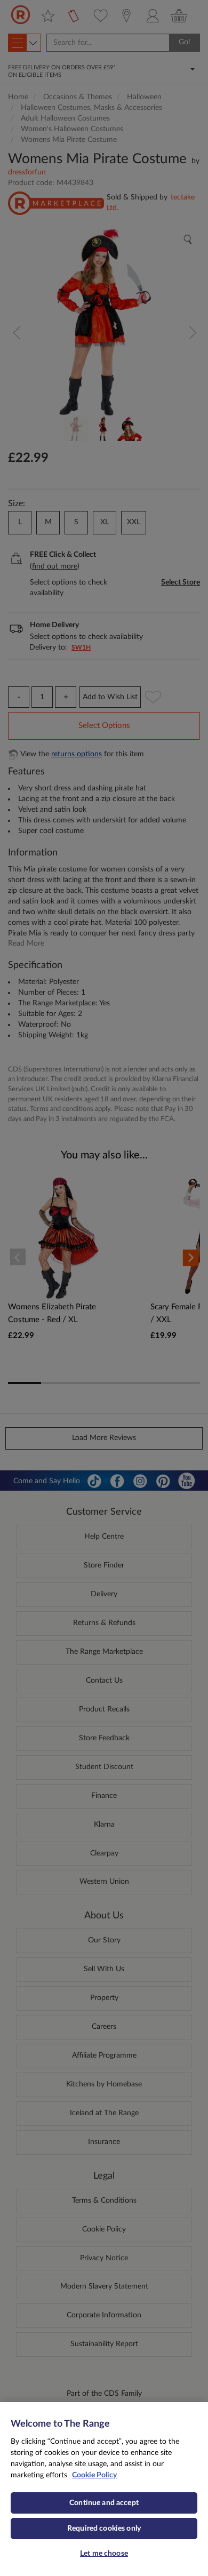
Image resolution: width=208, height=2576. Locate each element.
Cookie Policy (94, 2475)
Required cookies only (104, 2529)
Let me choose (104, 2554)
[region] (104, 2489)
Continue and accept (104, 2503)
